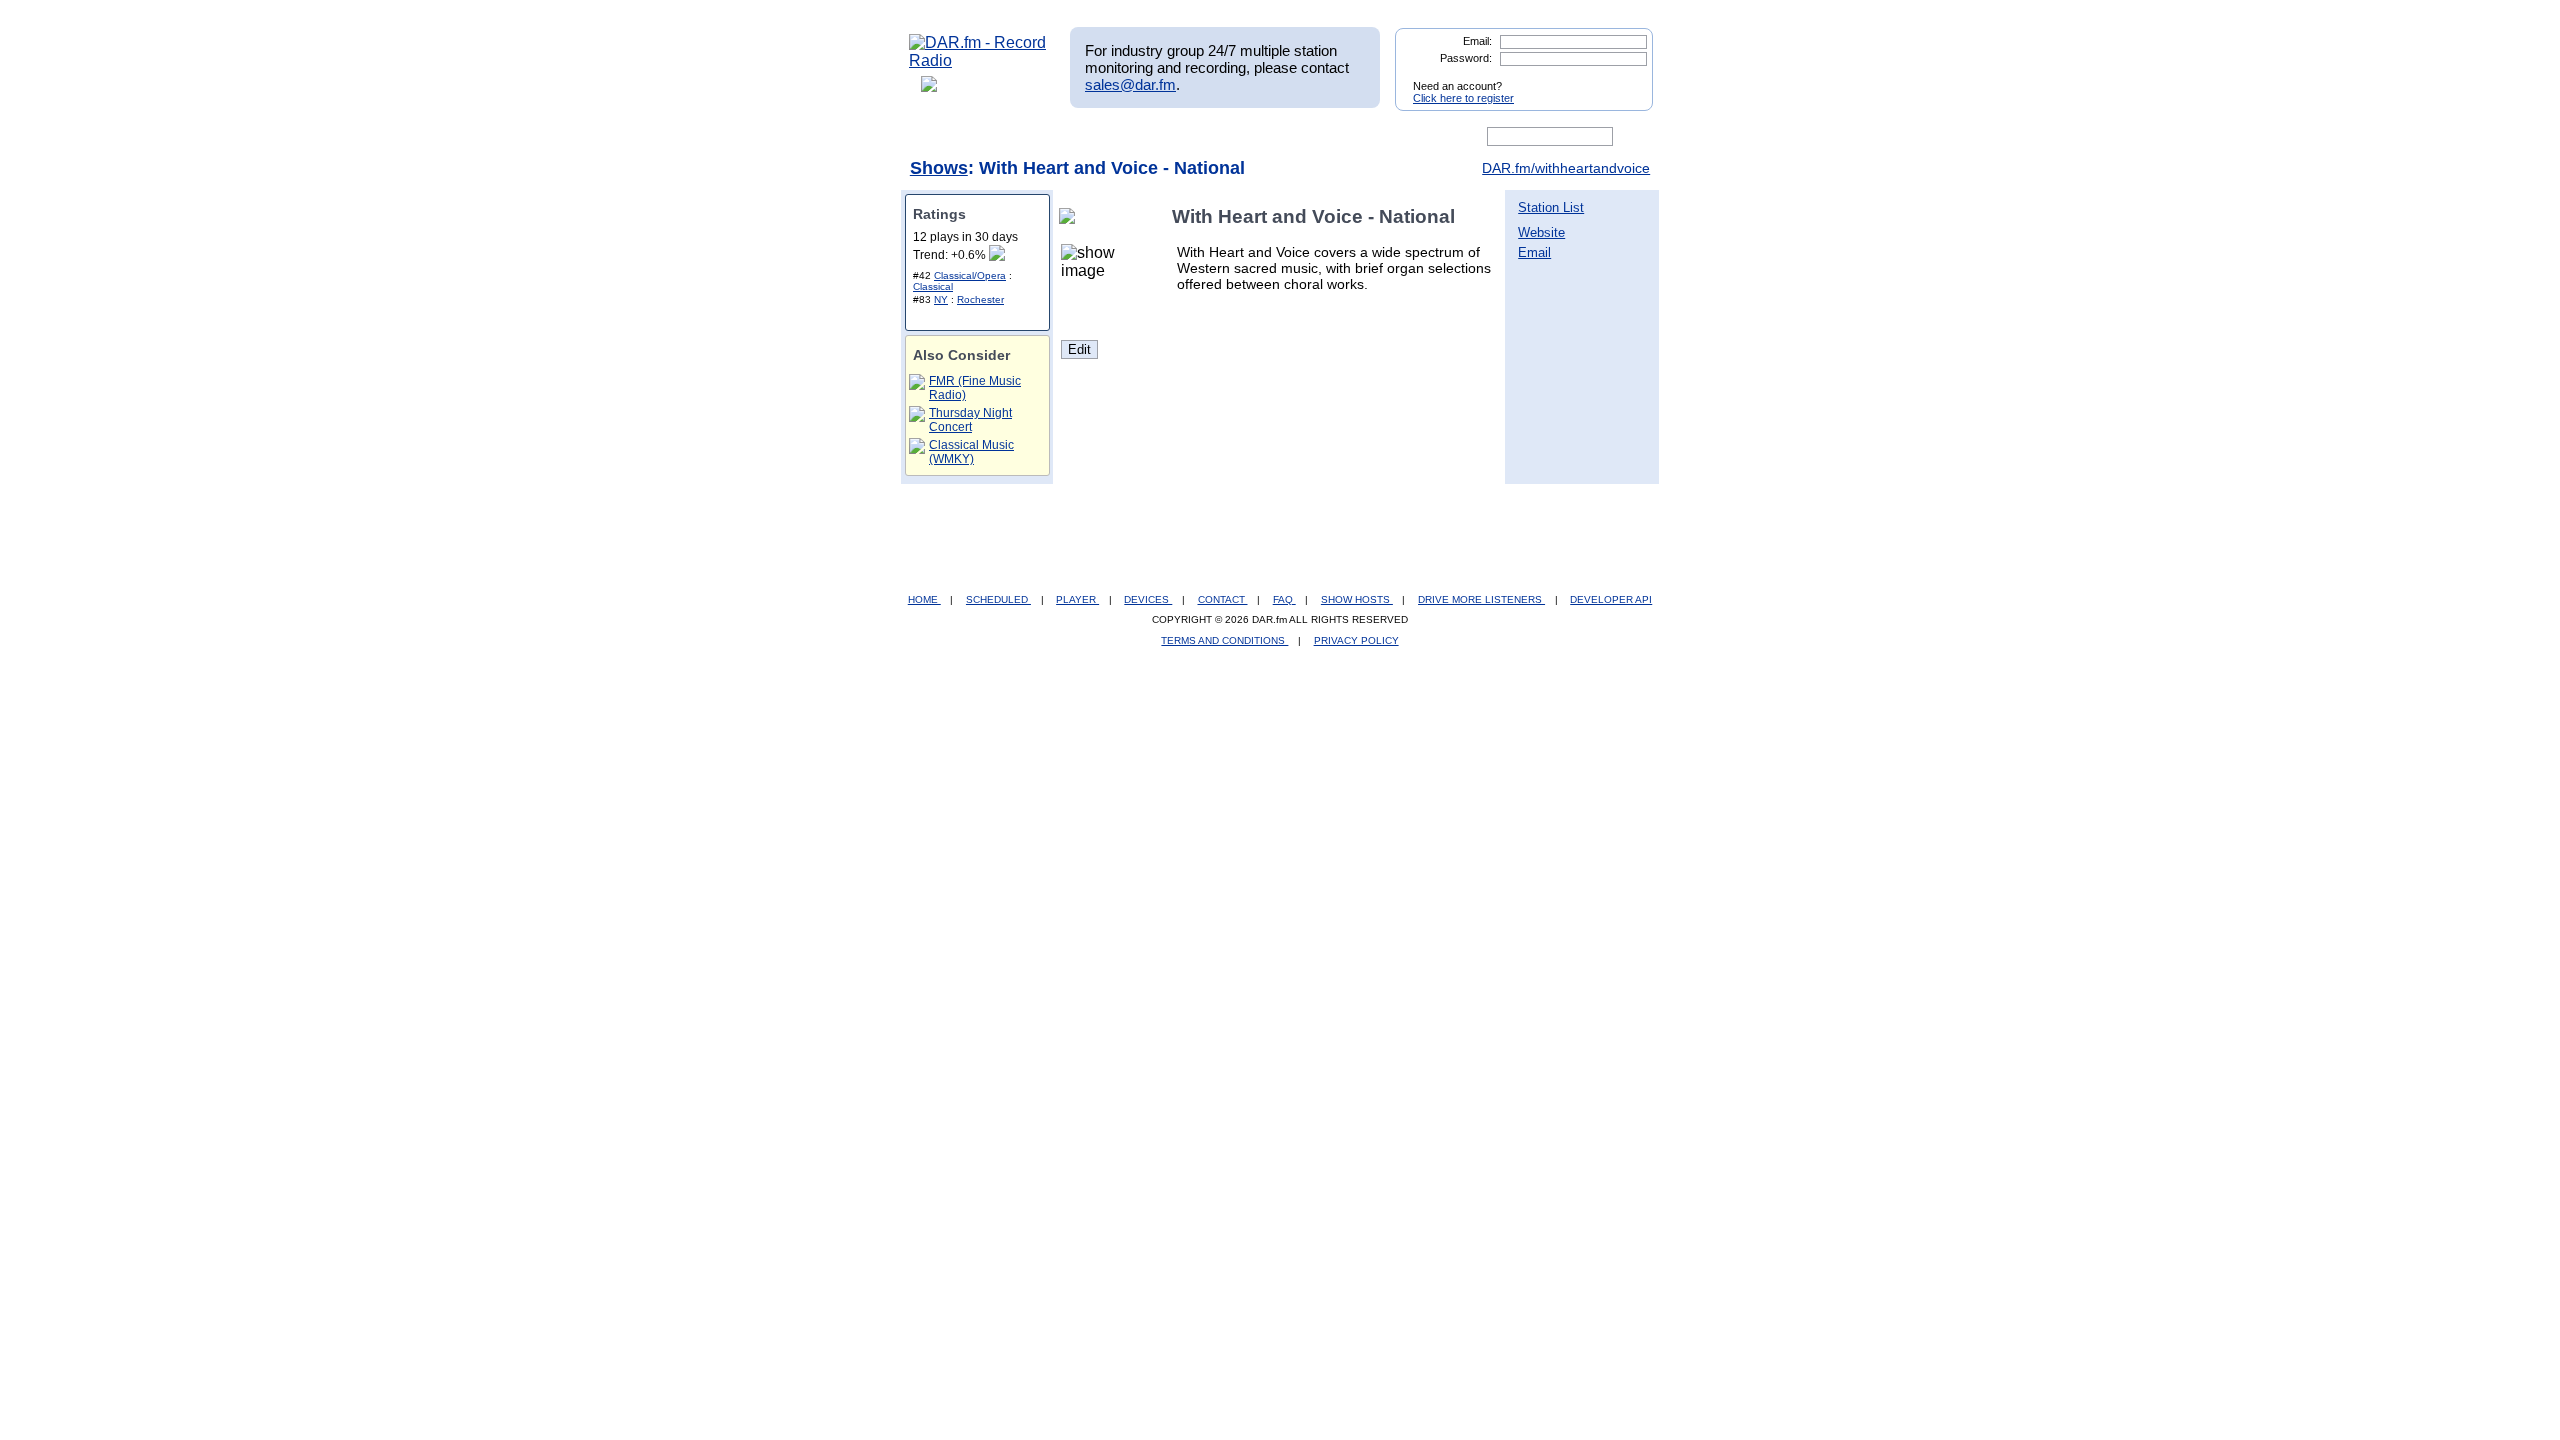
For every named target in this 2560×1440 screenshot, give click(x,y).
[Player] (1138, 137)
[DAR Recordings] (1041, 137)
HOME (924, 599)
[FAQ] (1297, 137)
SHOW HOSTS (1357, 599)
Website (1541, 232)
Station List (1551, 207)
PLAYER (1077, 599)
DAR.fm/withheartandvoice (1566, 168)
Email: (1477, 41)
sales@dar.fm (1130, 84)
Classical (933, 286)
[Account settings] (1376, 137)
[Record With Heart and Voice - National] (1071, 216)
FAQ (1284, 599)
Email (1534, 252)
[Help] (1221, 137)
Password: (1466, 58)
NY (941, 299)
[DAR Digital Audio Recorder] (943, 137)
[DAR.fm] (978, 60)
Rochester (980, 299)
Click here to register (1463, 98)
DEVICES (1148, 599)
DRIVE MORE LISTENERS (1481, 599)
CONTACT (1223, 599)
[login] (1622, 78)
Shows (939, 168)
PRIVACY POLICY (1356, 640)
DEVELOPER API (1611, 599)
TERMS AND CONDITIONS (1224, 640)
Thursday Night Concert (970, 420)
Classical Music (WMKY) (971, 452)
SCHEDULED (998, 599)
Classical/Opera (970, 275)
